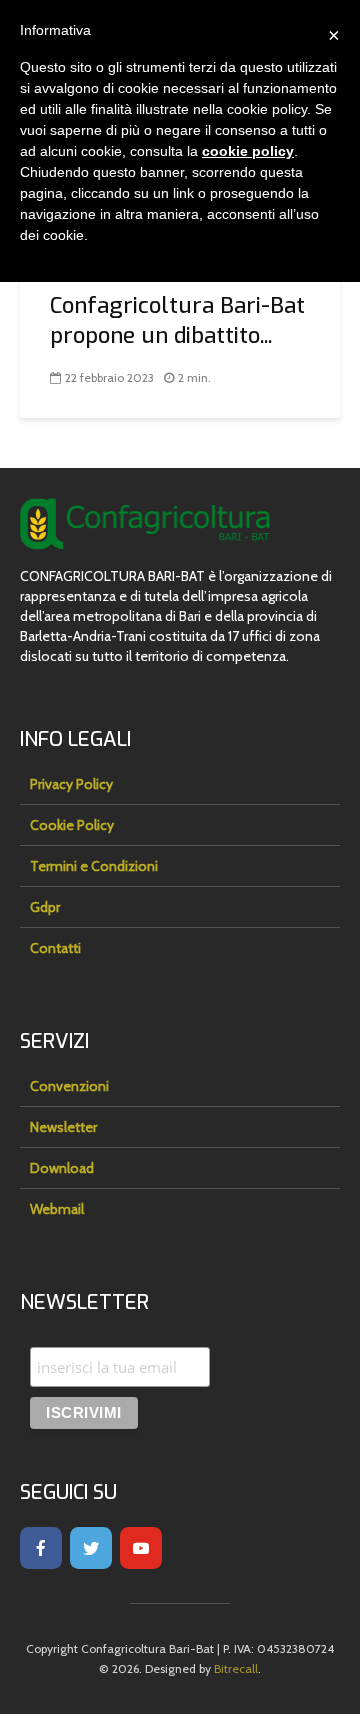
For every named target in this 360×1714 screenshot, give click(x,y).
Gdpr (45, 907)
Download (62, 1168)
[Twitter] (91, 1548)
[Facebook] (41, 1548)
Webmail (57, 1209)
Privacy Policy (71, 784)
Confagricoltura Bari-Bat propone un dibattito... (177, 320)
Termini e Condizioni (94, 866)
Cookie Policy (72, 825)
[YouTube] (141, 1548)
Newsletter (63, 1127)
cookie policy (248, 151)
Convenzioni (69, 1086)
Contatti (55, 948)
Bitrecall (236, 1668)
